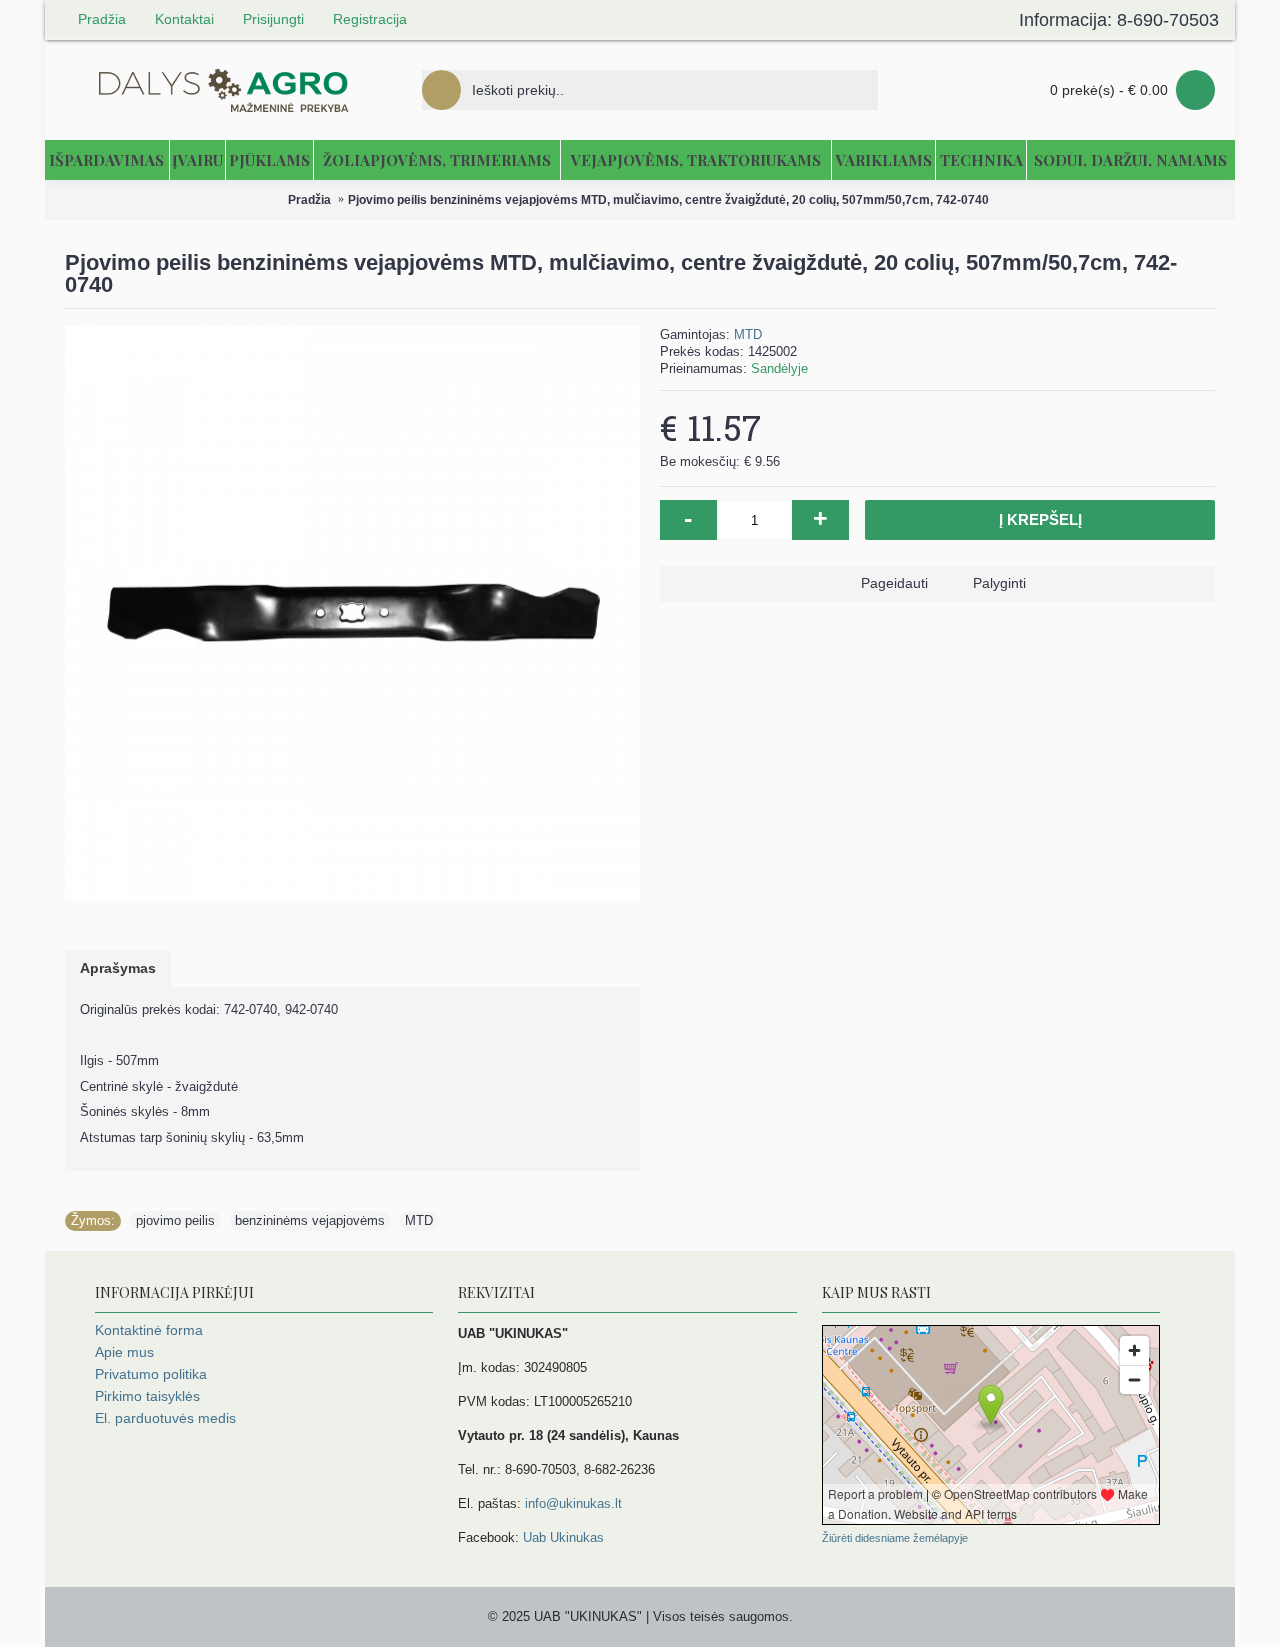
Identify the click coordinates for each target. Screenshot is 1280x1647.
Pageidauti (894, 583)
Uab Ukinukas (563, 1537)
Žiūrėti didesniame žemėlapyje (895, 1538)
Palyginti (999, 583)
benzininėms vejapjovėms (310, 1220)
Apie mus (124, 1352)
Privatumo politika (151, 1374)
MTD (748, 334)
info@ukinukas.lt (573, 1503)
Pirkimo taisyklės (147, 1396)
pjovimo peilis (175, 1220)
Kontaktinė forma (149, 1330)
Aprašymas (118, 968)
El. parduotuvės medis (165, 1418)
